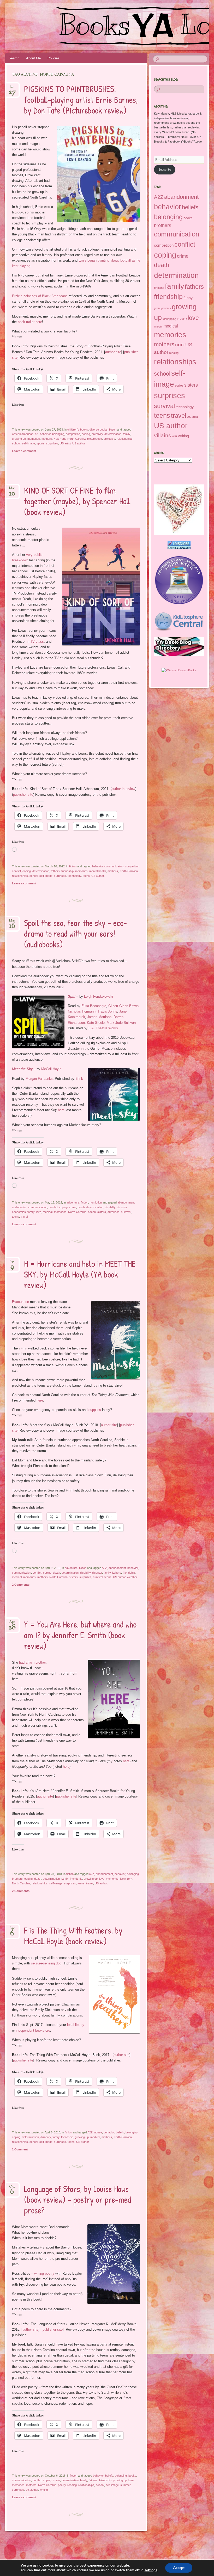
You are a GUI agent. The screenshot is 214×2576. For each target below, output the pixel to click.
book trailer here (30, 322)
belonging (58, 434)
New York (60, 439)
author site (113, 352)
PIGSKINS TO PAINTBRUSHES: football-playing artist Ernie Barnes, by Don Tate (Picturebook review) (81, 100)
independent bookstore (33, 2030)
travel (24, 1217)
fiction (113, 430)
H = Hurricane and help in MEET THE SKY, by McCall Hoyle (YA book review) (80, 1274)
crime (73, 1207)
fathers (55, 871)
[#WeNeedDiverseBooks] (179, 670)
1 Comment (20, 2149)
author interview (123, 789)
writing (44, 2490)
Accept (179, 2568)
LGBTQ (182, 319)
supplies (95, 1410)
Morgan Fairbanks (39, 1079)
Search (14, 58)
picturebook (95, 439)
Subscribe (165, 170)
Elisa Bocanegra (94, 1006)
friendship (67, 871)
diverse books (99, 430)
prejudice (109, 439)
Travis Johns (107, 1011)
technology (74, 876)
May (12, 922)
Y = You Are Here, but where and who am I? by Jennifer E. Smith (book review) (80, 1635)
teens (86, 876)
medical (48, 1212)
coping (86, 434)
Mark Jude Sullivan (121, 1023)
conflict (16, 871)
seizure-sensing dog (46, 1963)
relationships (125, 439)
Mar (12, 490)
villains (163, 435)
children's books (78, 430)
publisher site (23, 795)
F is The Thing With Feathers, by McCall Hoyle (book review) (73, 1936)
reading (72, 2485)
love (39, 1212)
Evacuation (20, 1302)
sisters (102, 1212)
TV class (37, 642)
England (159, 288)
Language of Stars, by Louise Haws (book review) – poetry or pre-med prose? (78, 2200)
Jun (12, 88)
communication (114, 866)
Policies (53, 58)
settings (151, 2570)
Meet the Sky (22, 1069)
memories (34, 439)
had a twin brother (32, 1662)
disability (110, 1207)
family (126, 434)
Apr (12, 1263)
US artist (65, 443)
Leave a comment (24, 451)
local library (76, 2025)
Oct (12, 2188)
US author (79, 443)
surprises (52, 443)
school (16, 443)
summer (125, 2485)
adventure (73, 1202)
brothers (17, 1879)
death (81, 1207)
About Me (33, 58)
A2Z (104, 1568)
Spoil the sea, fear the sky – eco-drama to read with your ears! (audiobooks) (75, 934)
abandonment (126, 1202)
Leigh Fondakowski (99, 996)
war (175, 436)
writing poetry (44, 2273)
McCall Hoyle (51, 1069)
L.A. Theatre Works (103, 1028)
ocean (92, 1212)
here (61, 1110)
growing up (19, 439)
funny (188, 298)
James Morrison (99, 1017)
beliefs (120, 2132)
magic (158, 326)
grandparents (162, 308)
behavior (45, 434)
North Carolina (76, 439)
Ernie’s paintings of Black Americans (40, 296)
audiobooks (19, 1207)
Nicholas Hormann (82, 1011)
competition (73, 434)
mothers (47, 439)
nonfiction (96, 1202)
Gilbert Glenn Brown (123, 1006)
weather (132, 1577)
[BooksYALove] (91, 27)
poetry (62, 2485)
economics (19, 1212)
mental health (98, 871)
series (179, 386)
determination (113, 434)
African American (23, 434)
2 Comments (21, 1585)
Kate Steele (96, 1023)
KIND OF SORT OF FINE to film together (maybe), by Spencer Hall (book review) (77, 501)
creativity (97, 434)
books (132, 2476)
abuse (98, 2132)
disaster (122, 1207)
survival (126, 1212)
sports (41, 443)
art (37, 434)
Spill (72, 996)
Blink (79, 1079)
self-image (28, 443)
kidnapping (169, 319)
